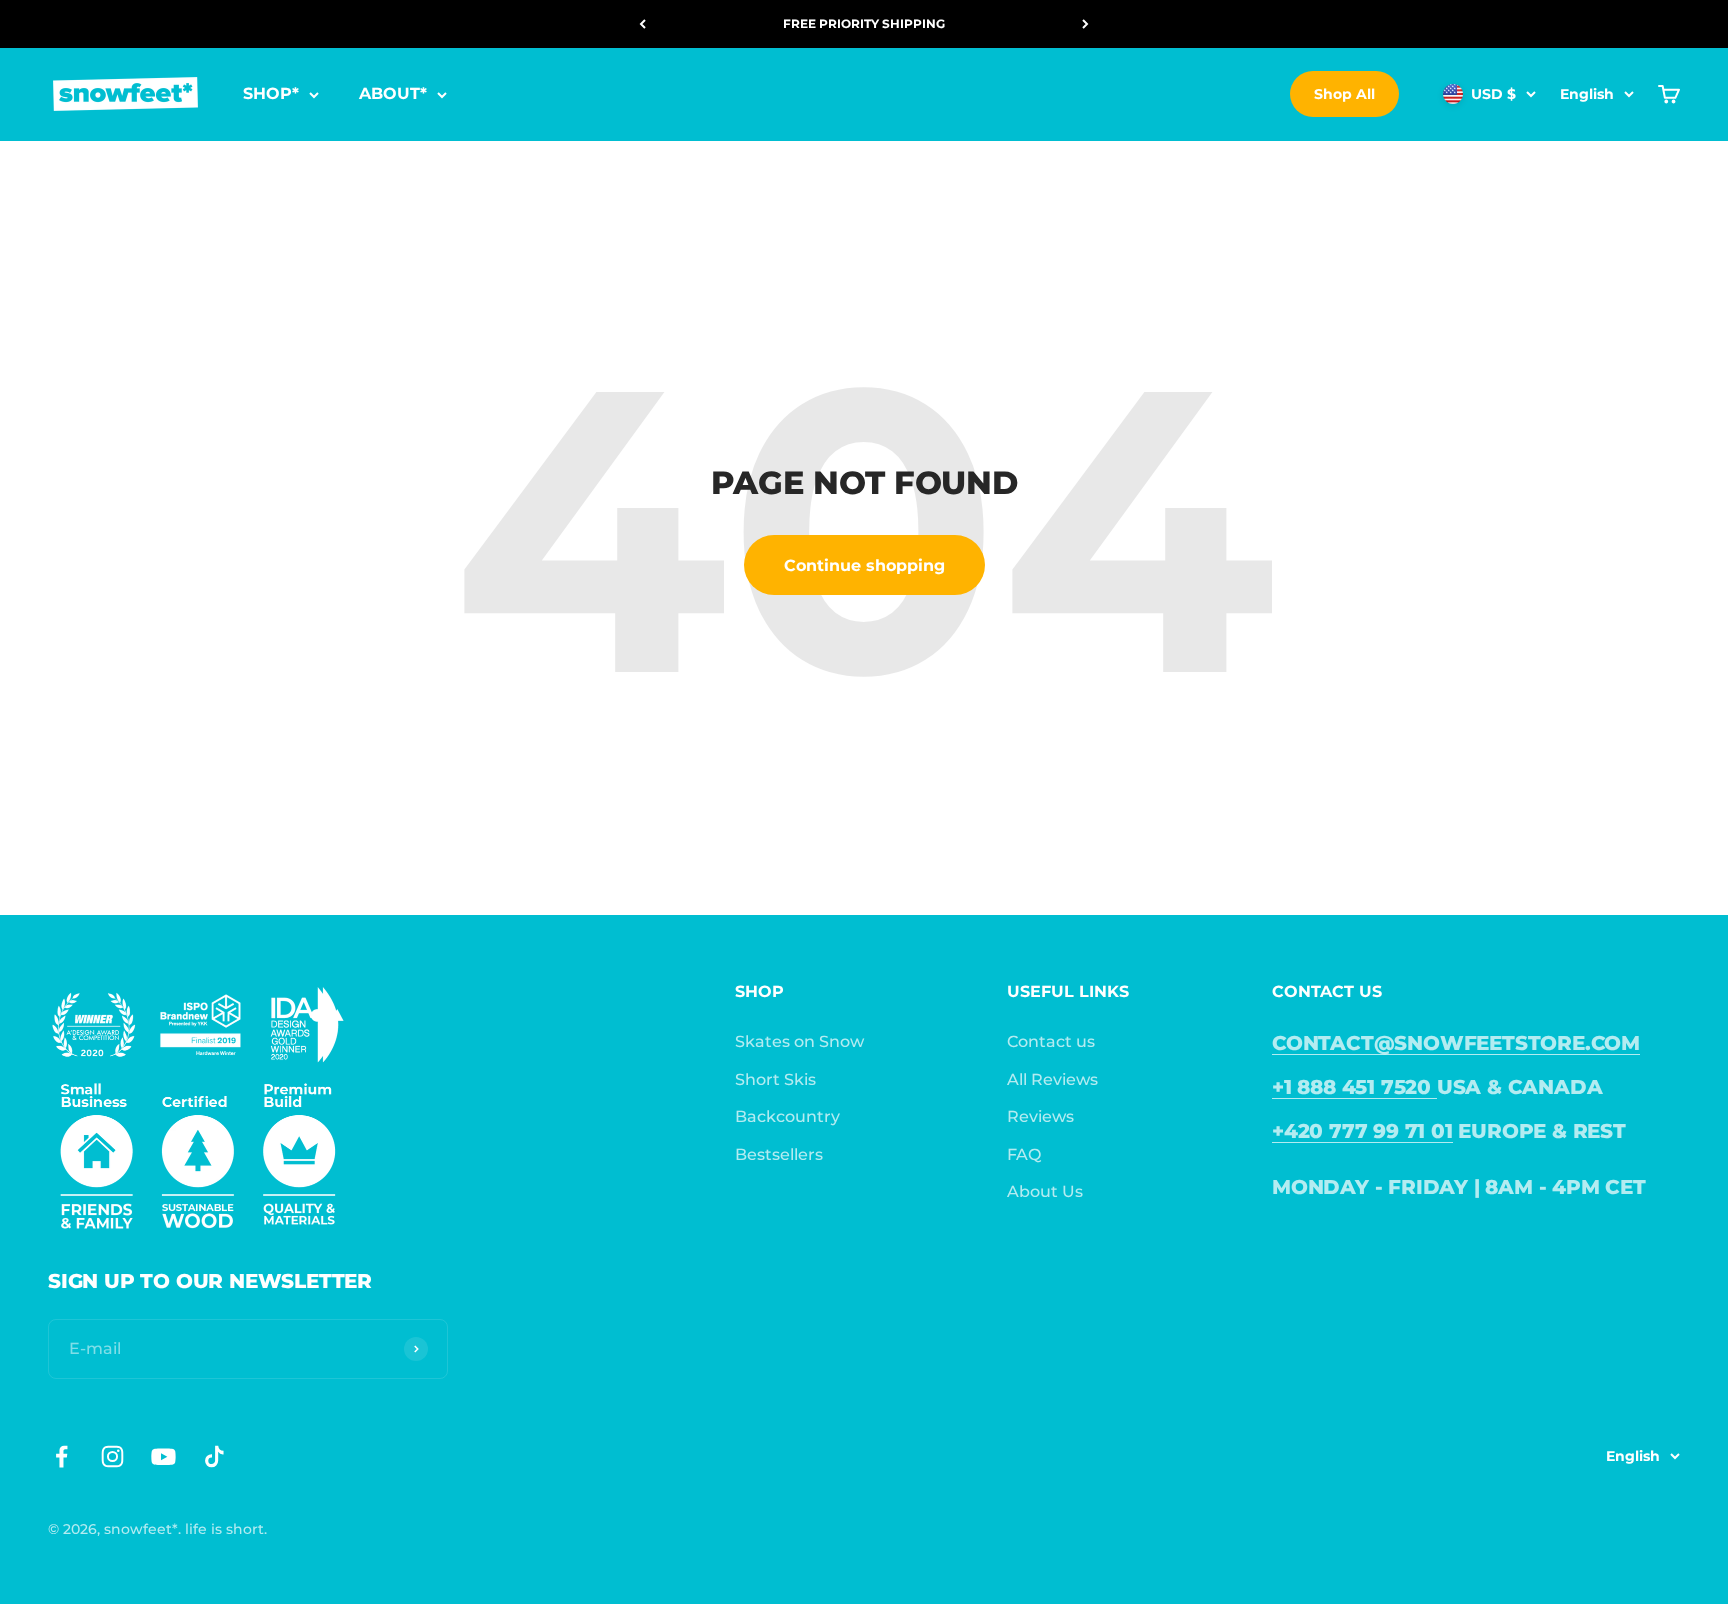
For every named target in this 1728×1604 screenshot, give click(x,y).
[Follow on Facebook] (61, 1456)
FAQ (1024, 1154)
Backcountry (787, 1116)
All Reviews (1052, 1079)
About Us (1045, 1191)
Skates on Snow (799, 1041)
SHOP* (271, 94)
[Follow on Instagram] (112, 1456)
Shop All (1344, 94)
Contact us (1051, 1041)
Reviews (1040, 1116)
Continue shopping (864, 565)
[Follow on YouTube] (163, 1456)
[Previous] (642, 24)
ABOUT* (393, 94)
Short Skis (775, 1079)
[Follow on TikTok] (214, 1456)
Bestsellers (779, 1154)
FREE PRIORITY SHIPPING (864, 23)
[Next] (1085, 24)
